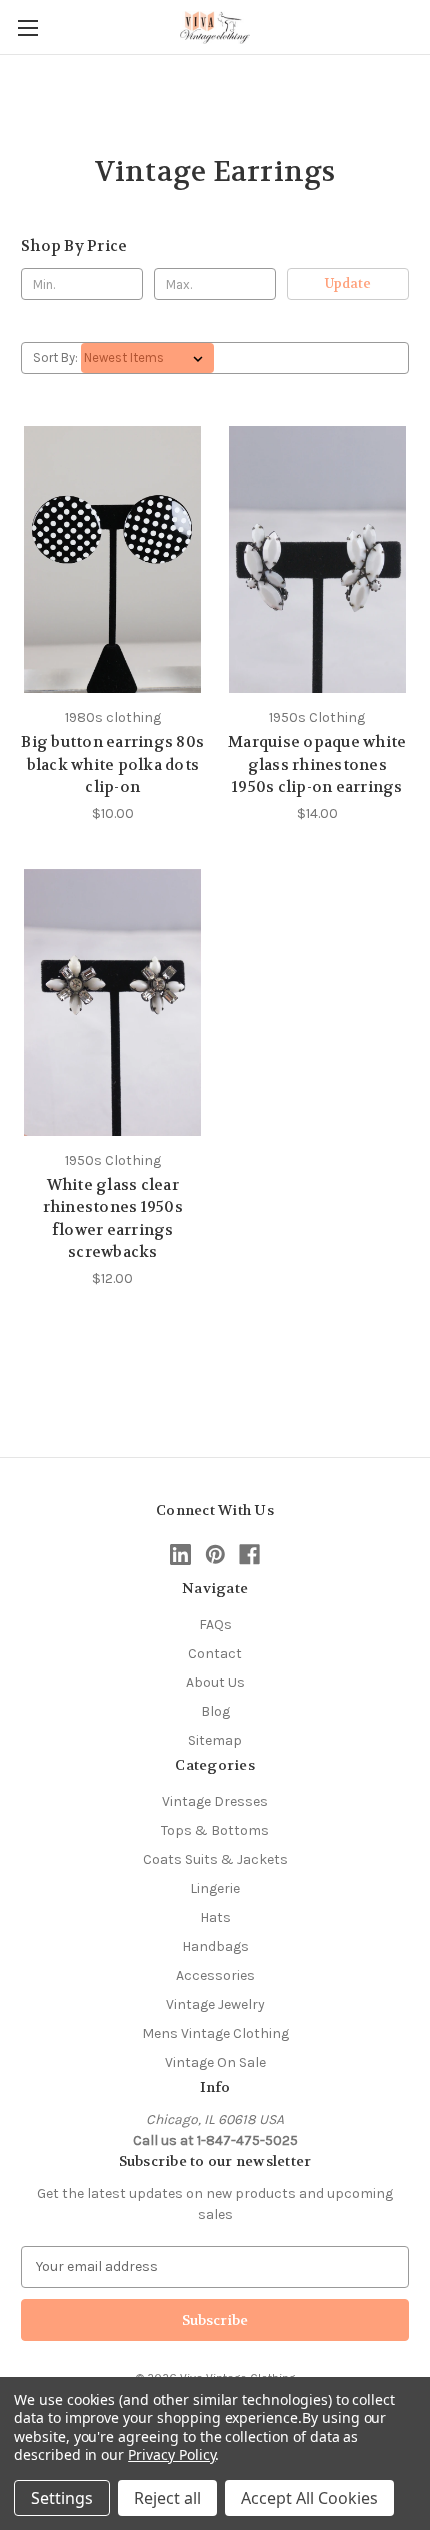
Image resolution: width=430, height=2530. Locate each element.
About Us (215, 1682)
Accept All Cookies (309, 2498)
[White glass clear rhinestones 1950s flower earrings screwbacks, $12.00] (113, 1002)
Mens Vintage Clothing (215, 2033)
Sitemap (215, 1740)
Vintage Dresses (215, 1801)
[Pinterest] (215, 1554)
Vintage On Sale (215, 2062)
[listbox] (147, 358)
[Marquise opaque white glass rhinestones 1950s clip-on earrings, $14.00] (318, 559)
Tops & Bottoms (215, 1830)
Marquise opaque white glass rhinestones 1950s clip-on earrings (317, 764)
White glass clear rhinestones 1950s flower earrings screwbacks (113, 1219)
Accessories (215, 1975)
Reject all (167, 2498)
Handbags (215, 1946)
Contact (215, 1653)
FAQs (215, 1624)
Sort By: (55, 357)
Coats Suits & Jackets (215, 1859)
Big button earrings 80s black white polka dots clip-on (112, 764)
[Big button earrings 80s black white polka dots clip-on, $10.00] (113, 559)
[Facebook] (249, 1554)
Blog (215, 1711)
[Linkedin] (180, 1554)
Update (348, 283)
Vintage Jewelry (215, 2004)
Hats (215, 1917)
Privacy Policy (171, 2454)
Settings (62, 2498)
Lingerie (215, 1888)
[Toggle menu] (27, 27)
